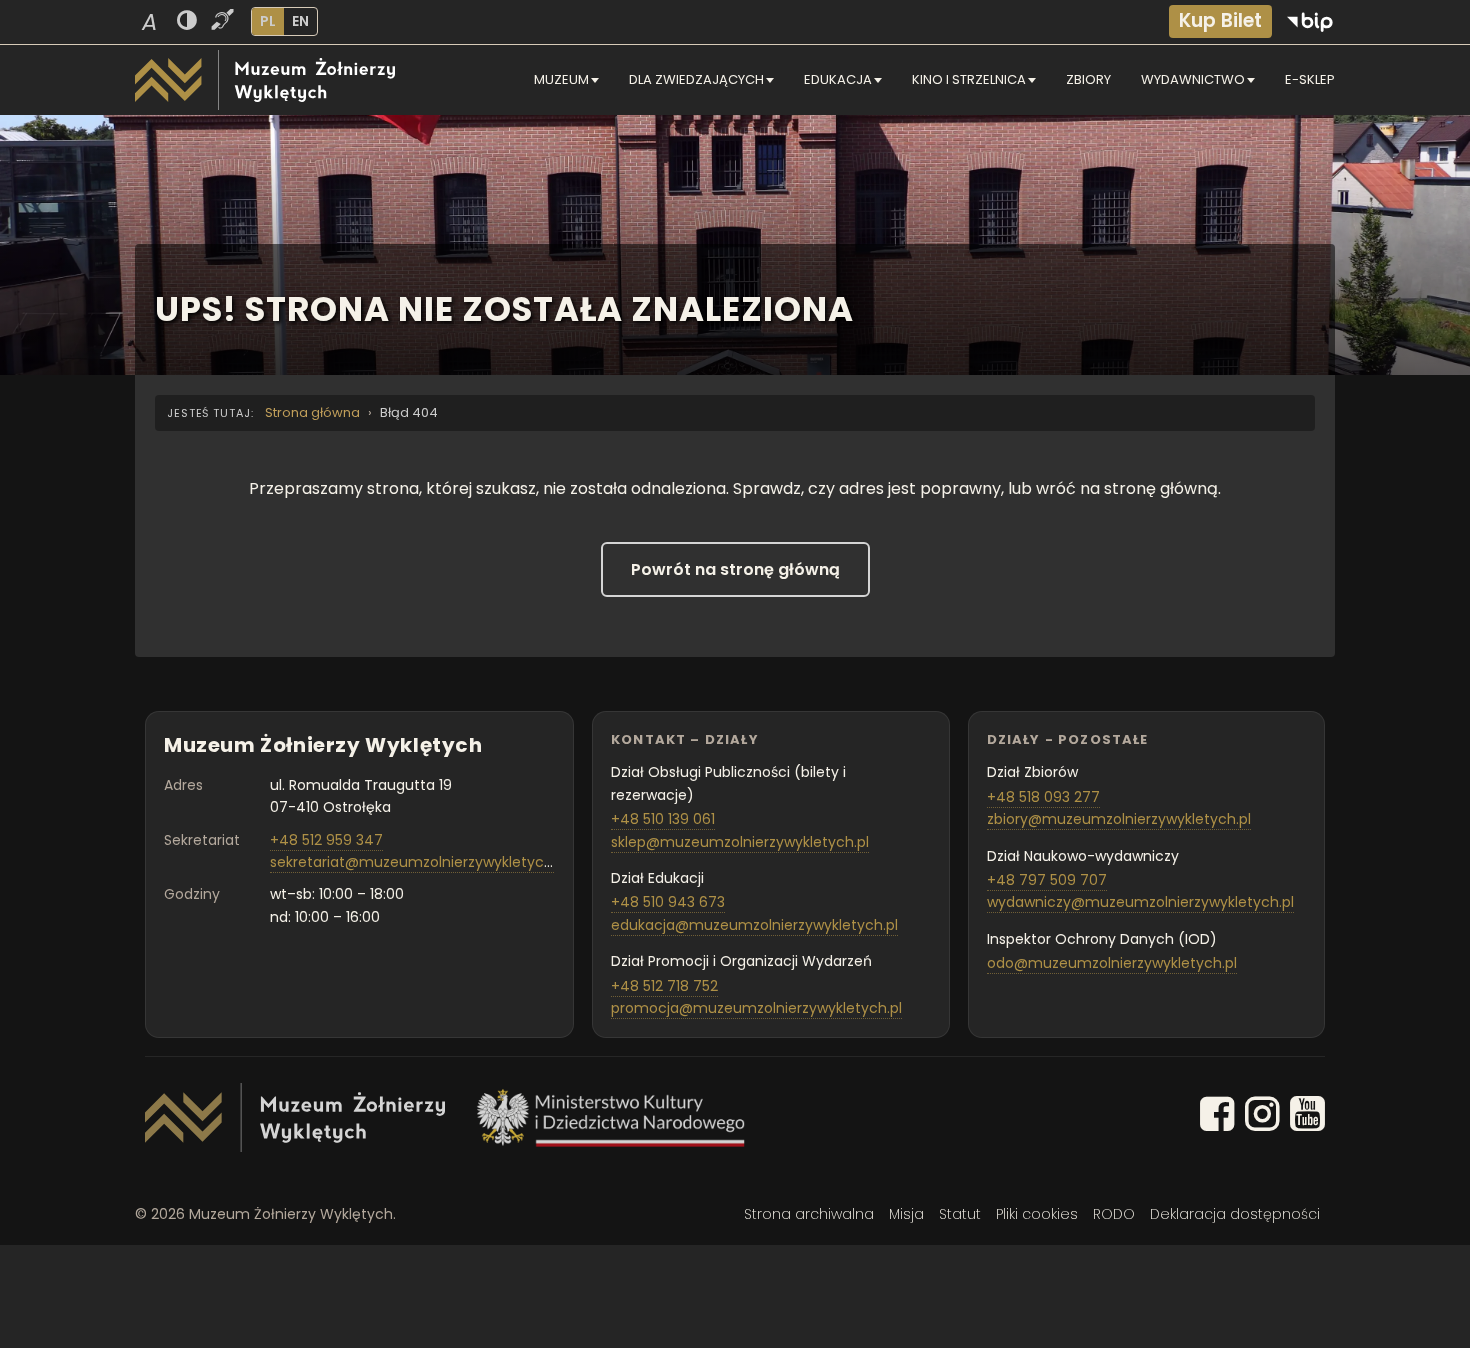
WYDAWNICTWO (1193, 79)
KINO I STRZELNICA (969, 79)
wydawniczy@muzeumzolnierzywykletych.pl (1140, 902)
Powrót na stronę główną (735, 569)
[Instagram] (1262, 1117)
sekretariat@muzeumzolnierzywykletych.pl (419, 862)
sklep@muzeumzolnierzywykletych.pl (740, 842)
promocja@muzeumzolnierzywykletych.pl (756, 1008)
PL (268, 21)
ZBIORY (1088, 79)
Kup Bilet (1220, 20)
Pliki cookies (1037, 1214)
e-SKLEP (1310, 79)
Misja (906, 1214)
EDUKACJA (838, 79)
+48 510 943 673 (668, 902)
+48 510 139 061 (663, 819)
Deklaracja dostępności (1235, 1214)
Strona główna (312, 412)
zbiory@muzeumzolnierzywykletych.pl (1119, 819)
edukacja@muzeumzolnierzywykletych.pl (754, 925)
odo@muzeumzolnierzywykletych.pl (1112, 963)
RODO (1114, 1214)
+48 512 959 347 (326, 840)
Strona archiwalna (809, 1214)
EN (300, 21)
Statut (960, 1214)
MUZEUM (561, 79)
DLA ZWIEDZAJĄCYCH (696, 79)
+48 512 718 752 (664, 986)
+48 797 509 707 (1047, 880)
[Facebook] (1217, 1117)
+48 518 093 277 (1043, 797)
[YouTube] (1307, 1117)
